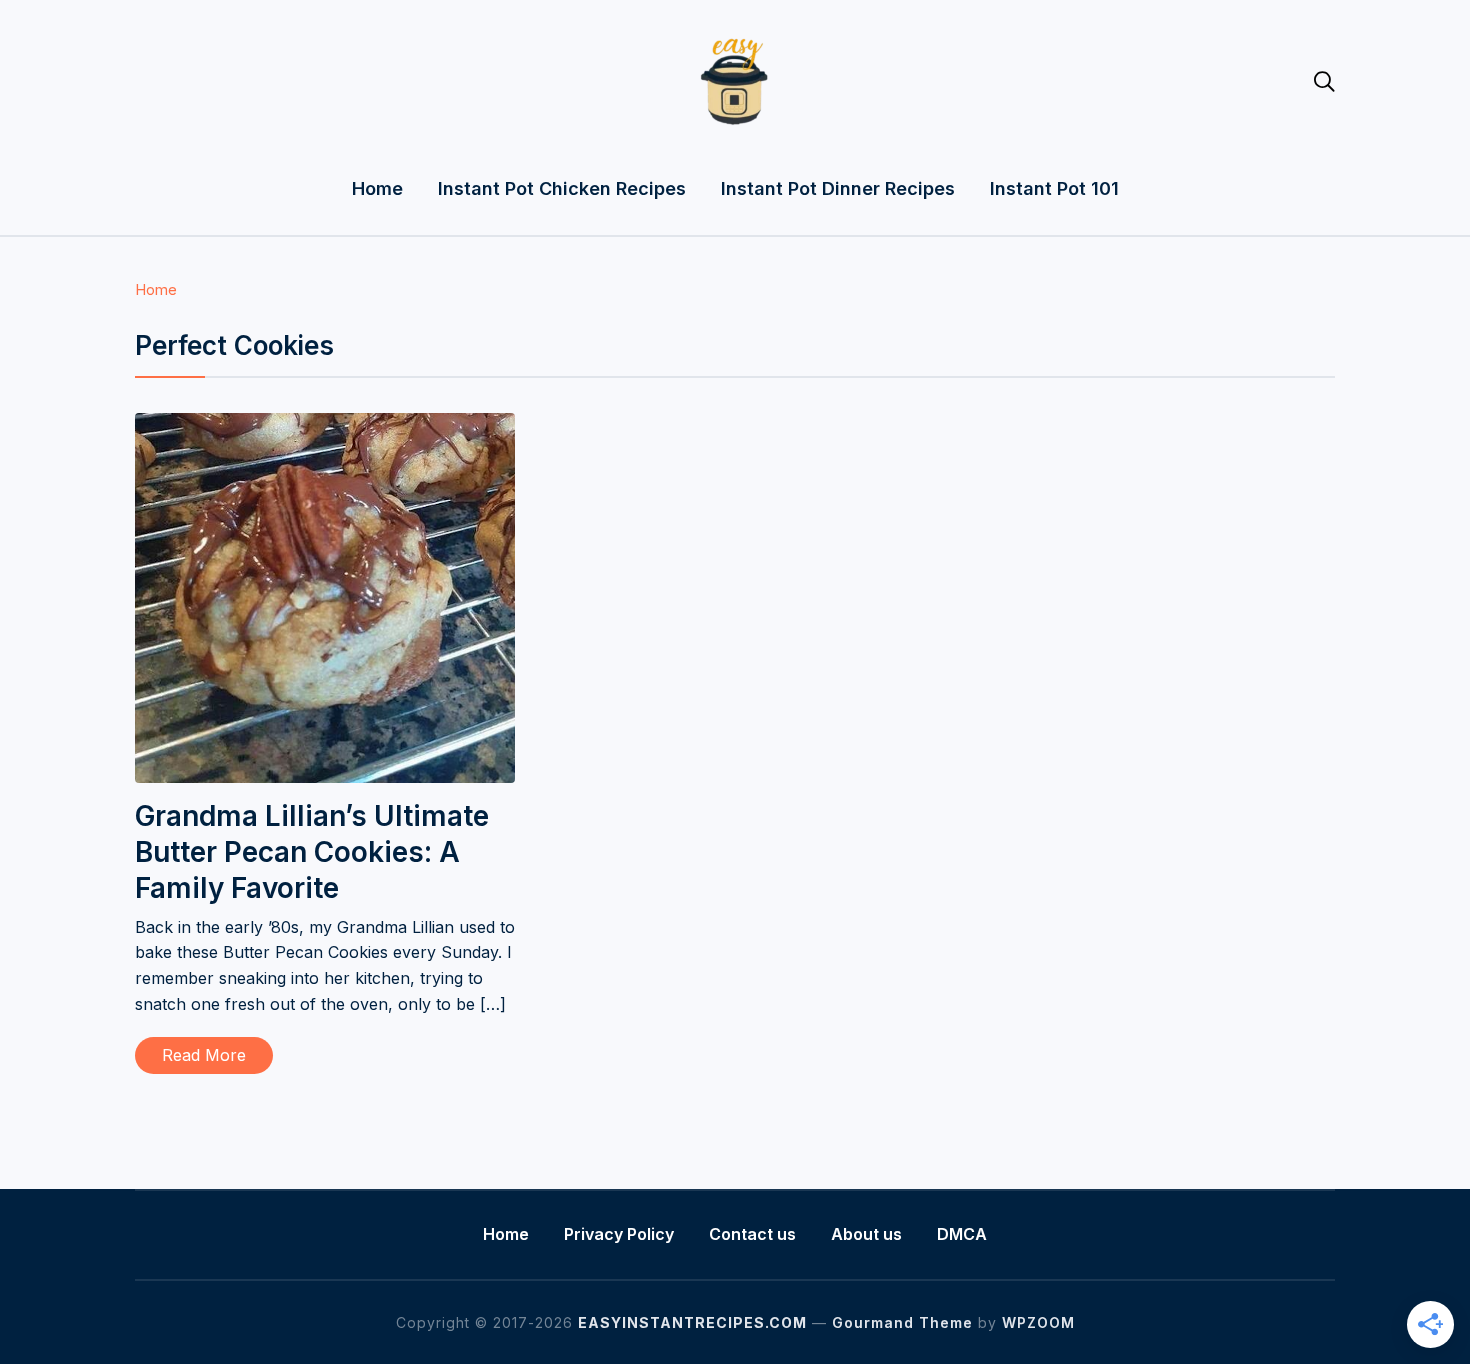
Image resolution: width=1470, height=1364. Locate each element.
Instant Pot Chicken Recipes (562, 188)
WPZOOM (1038, 1322)
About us (866, 1234)
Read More (204, 1055)
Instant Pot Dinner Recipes (838, 188)
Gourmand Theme (902, 1322)
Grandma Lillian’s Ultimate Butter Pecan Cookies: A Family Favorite (312, 852)
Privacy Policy (619, 1234)
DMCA (962, 1234)
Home (377, 188)
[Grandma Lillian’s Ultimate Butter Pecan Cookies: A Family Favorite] (325, 426)
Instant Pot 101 (1054, 188)
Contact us (752, 1234)
